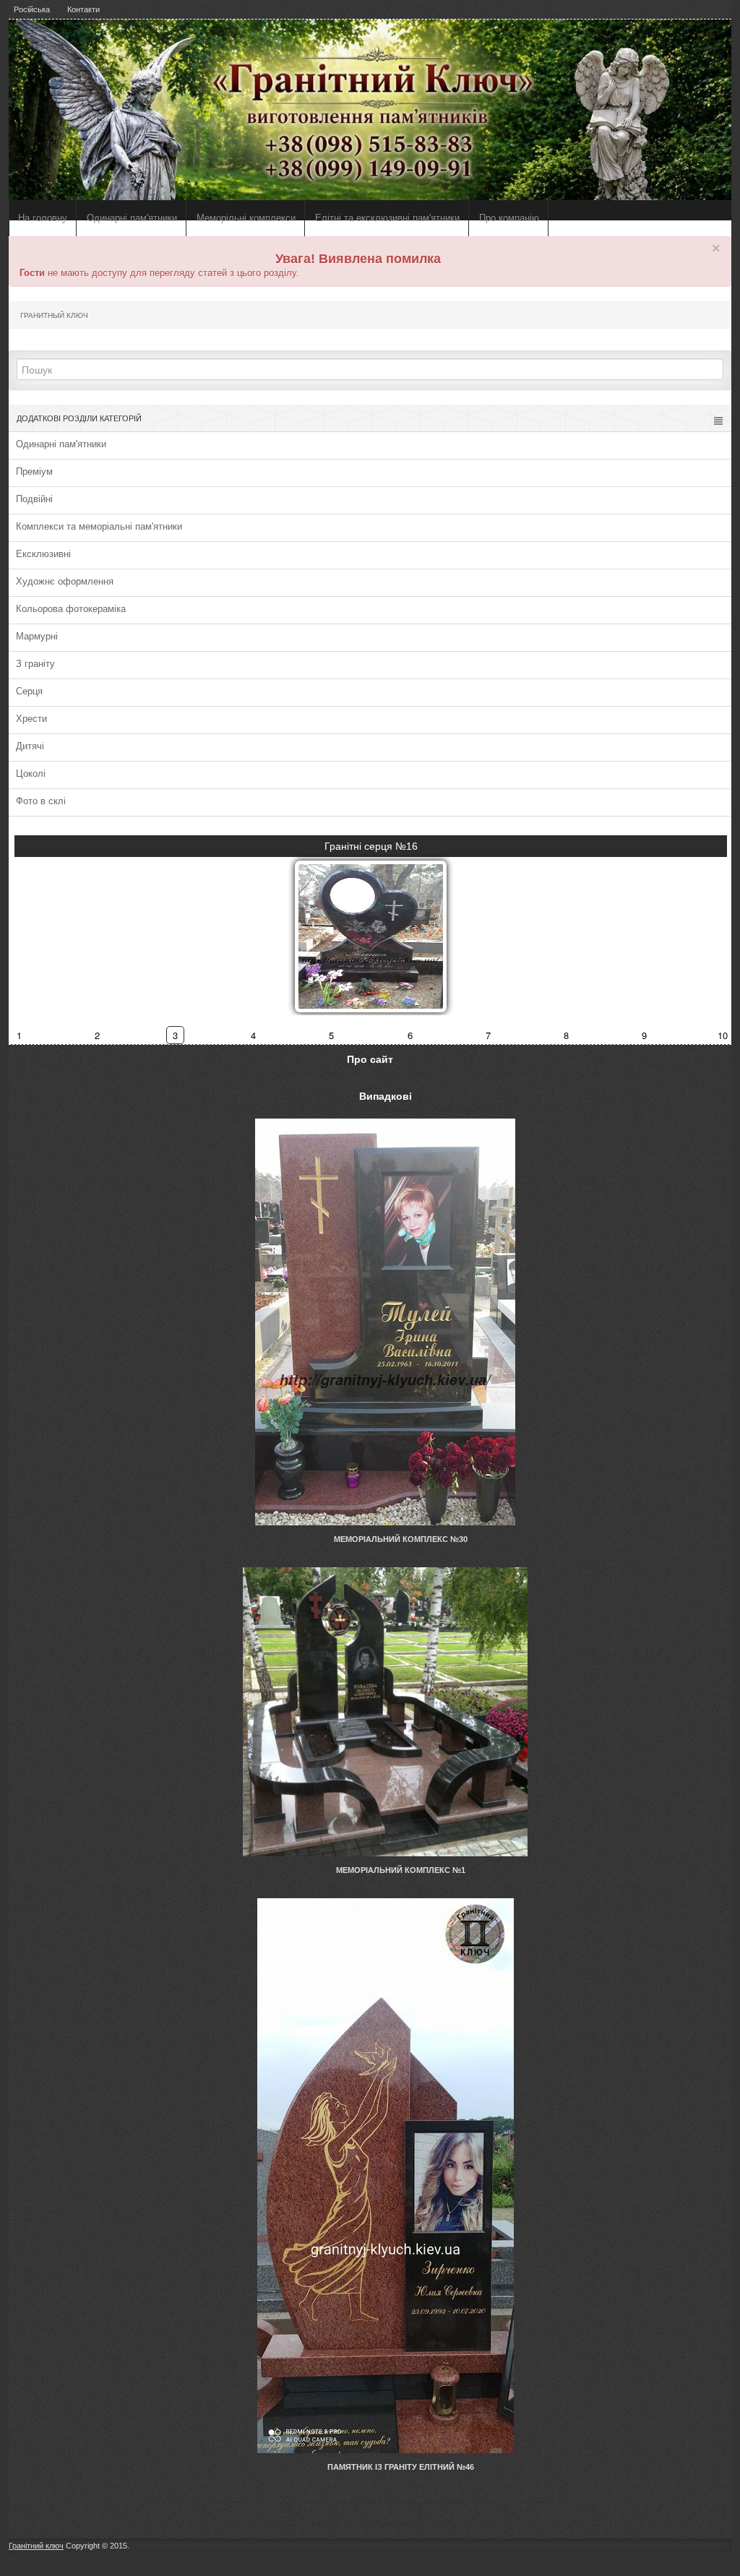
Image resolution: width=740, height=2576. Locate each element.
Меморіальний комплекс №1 (401, 1870)
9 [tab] (644, 1035)
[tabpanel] (371, 923)
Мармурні (37, 636)
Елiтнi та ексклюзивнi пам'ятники (387, 218)
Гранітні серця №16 (371, 846)
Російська (32, 9)
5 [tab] (331, 1035)
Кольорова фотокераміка (71, 609)
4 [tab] (253, 1035)
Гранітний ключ (36, 2546)
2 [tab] (97, 1035)
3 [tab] (175, 1035)
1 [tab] (19, 1035)
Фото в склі (41, 801)
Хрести (31, 719)
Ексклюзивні (43, 554)
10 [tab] (723, 1035)
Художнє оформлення (65, 581)
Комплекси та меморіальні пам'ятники (99, 526)
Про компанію (509, 218)
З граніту (35, 664)
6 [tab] (410, 1035)
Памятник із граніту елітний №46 (401, 2467)
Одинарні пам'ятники (132, 218)
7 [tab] (488, 1035)
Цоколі (31, 774)
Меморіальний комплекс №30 (401, 1539)
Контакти (83, 9)
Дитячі (30, 746)
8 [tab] (566, 1035)
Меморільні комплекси (246, 218)
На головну (43, 218)
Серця (29, 691)
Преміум (34, 471)
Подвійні (34, 499)
